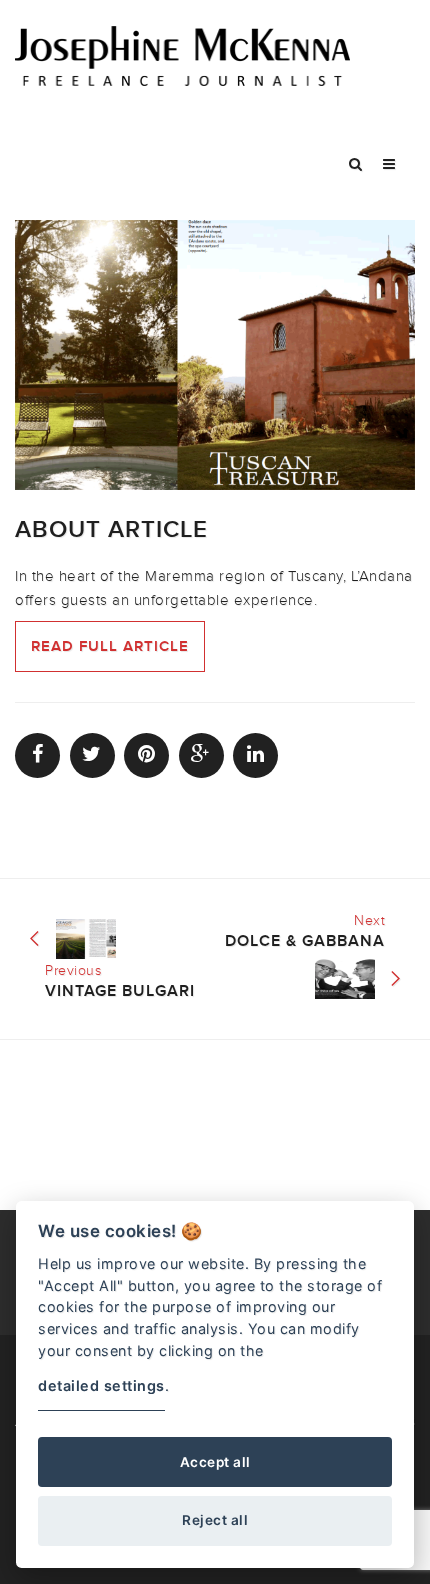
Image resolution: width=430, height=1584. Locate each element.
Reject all (215, 1520)
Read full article (110, 646)
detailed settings (101, 1385)
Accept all (215, 1462)
